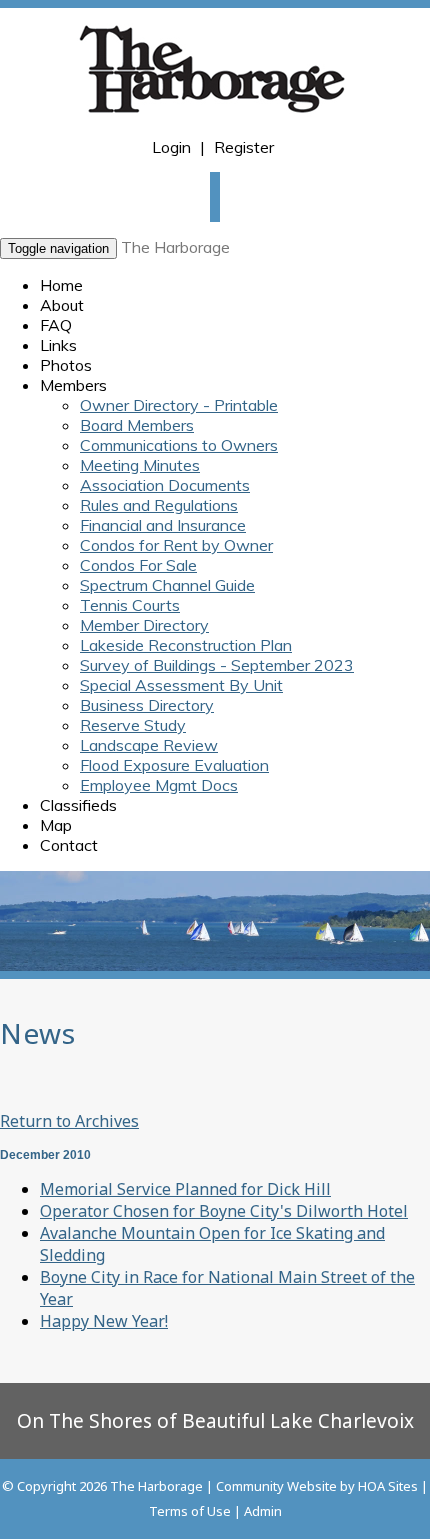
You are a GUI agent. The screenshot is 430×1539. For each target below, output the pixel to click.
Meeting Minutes (140, 465)
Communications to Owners (179, 445)
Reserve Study (133, 725)
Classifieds (78, 805)
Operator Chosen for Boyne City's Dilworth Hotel (224, 1211)
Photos (66, 365)
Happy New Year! (104, 1321)
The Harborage (175, 247)
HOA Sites (388, 1486)
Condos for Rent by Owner (176, 545)
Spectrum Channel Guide (167, 585)
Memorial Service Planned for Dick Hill (185, 1189)
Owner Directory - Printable (179, 405)
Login (171, 147)
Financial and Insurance (163, 525)
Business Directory (147, 705)
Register (244, 147)
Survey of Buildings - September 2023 (217, 665)
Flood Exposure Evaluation (174, 765)
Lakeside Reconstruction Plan (186, 645)
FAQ (56, 325)
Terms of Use (190, 1511)
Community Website (276, 1486)
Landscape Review (149, 745)
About (62, 305)
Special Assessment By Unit (181, 685)
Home (61, 285)
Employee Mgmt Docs (159, 785)
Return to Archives (69, 1121)
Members (73, 385)
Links (58, 345)
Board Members (137, 425)
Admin (263, 1511)
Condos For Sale (138, 565)
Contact (69, 845)
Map (56, 825)
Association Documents (165, 485)
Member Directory (144, 625)
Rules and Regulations (159, 505)
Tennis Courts (130, 605)
